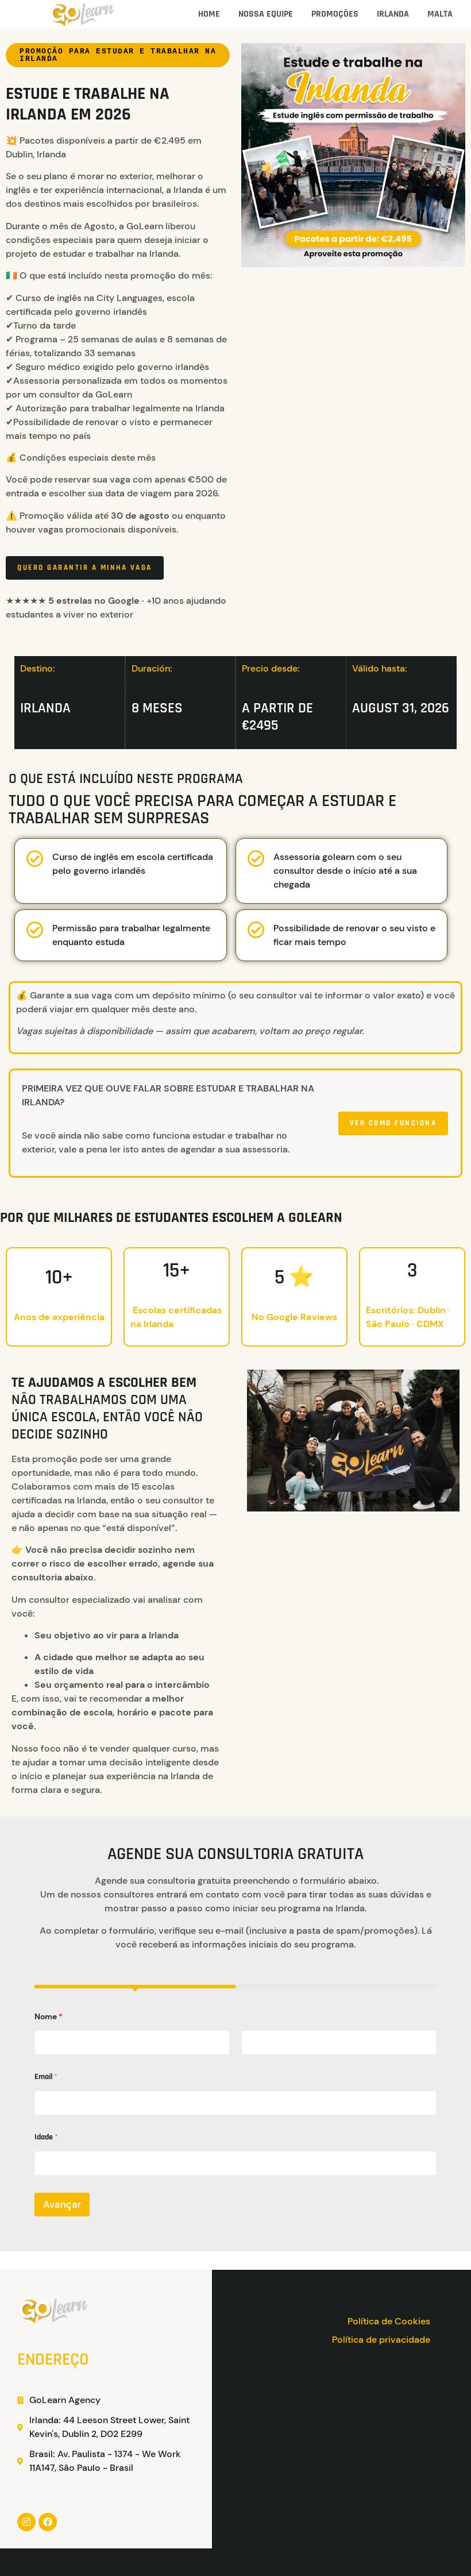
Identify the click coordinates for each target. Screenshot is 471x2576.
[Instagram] (26, 2522)
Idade (46, 2137)
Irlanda (393, 14)
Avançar (62, 2204)
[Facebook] (48, 2522)
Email (46, 2077)
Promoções (335, 14)
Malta (440, 14)
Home (209, 14)
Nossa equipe (266, 14)
